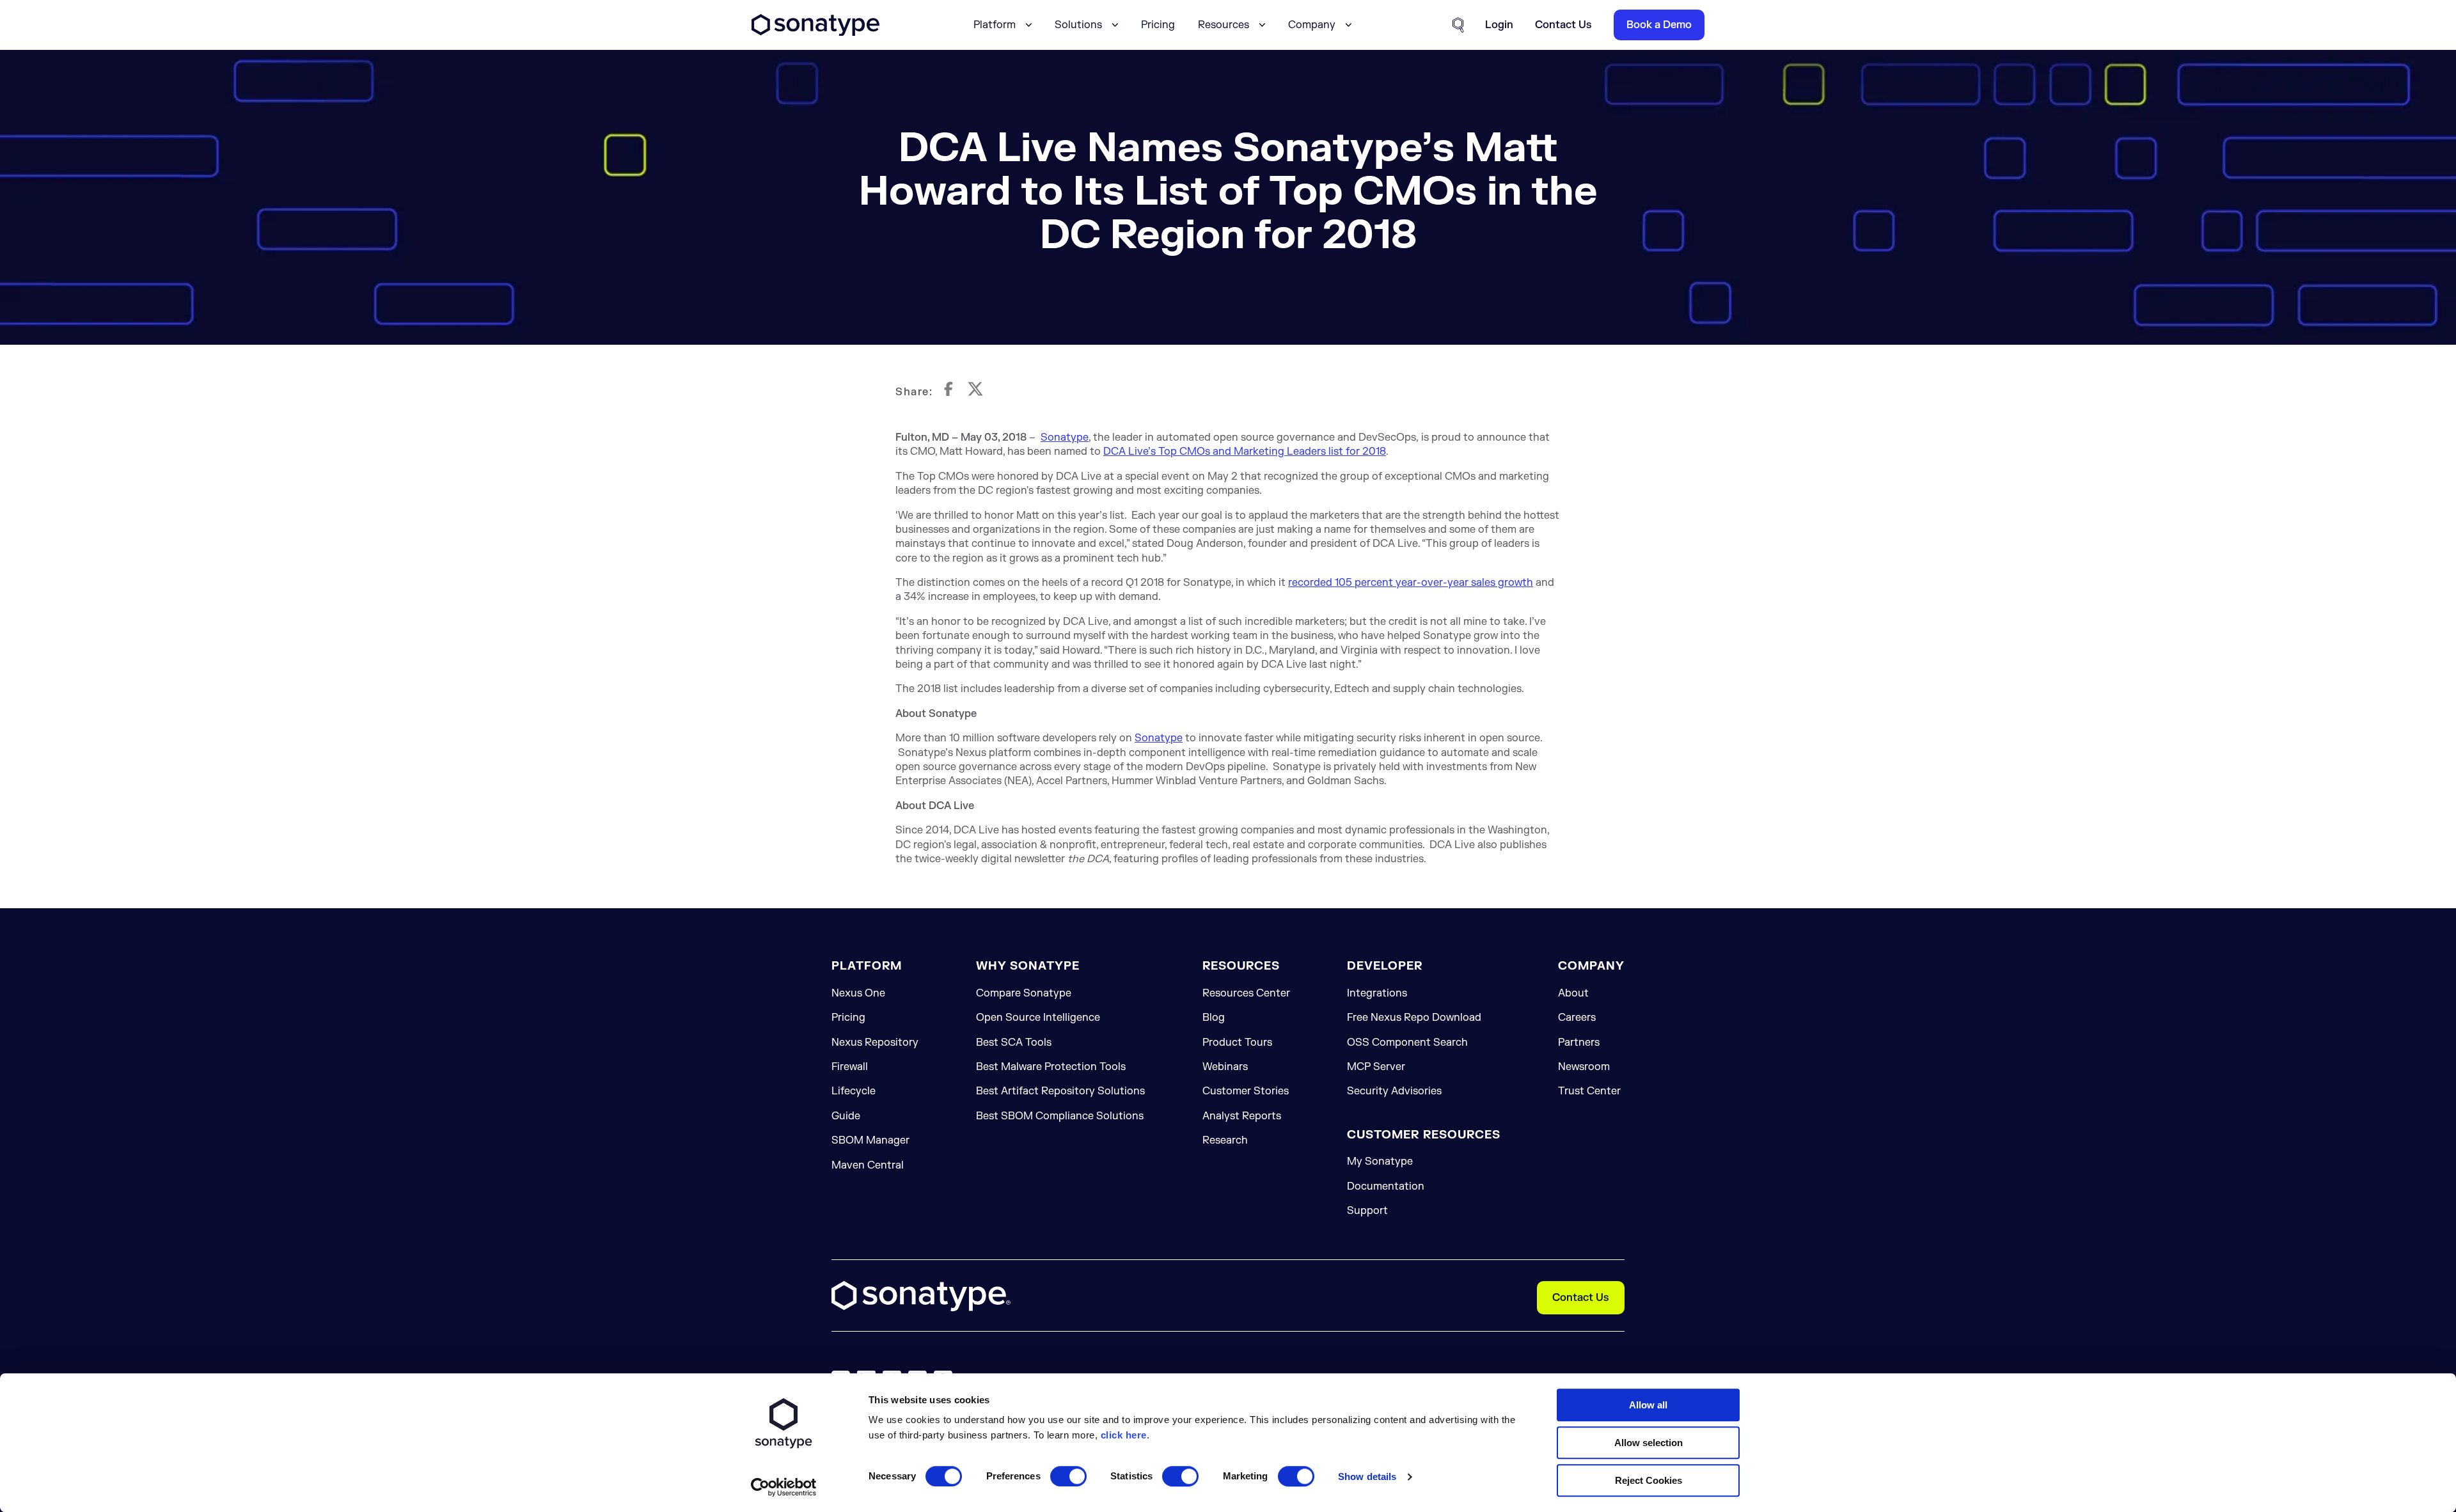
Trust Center (1589, 1091)
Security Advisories (1394, 1091)
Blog (1214, 1018)
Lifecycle (854, 1091)
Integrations (1377, 993)
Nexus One (858, 993)
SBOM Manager (870, 1140)
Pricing (1158, 25)
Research (1225, 1140)
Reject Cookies (1649, 1480)
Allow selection (1649, 1443)
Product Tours (1237, 1043)
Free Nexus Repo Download (1414, 1018)
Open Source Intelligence (1038, 1018)
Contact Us (1581, 1298)
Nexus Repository (875, 1043)
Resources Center (1246, 993)
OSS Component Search (1407, 1043)
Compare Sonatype (1024, 993)
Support (1367, 1211)
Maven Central (868, 1165)
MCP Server (1376, 1067)
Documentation (1386, 1186)
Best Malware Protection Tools (1051, 1067)
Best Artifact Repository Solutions (1060, 1091)
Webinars (1225, 1067)
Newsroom (1584, 1067)
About (1573, 993)
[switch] (1068, 1476)
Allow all (1648, 1405)
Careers (1577, 1018)
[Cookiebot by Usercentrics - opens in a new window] (784, 1487)
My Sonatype (1380, 1162)
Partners (1579, 1043)
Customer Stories (1246, 1091)
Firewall (850, 1067)
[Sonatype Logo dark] (815, 33)
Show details (1367, 1477)
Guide (846, 1116)
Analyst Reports (1242, 1116)
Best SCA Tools (1014, 1043)
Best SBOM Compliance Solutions (1060, 1116)
